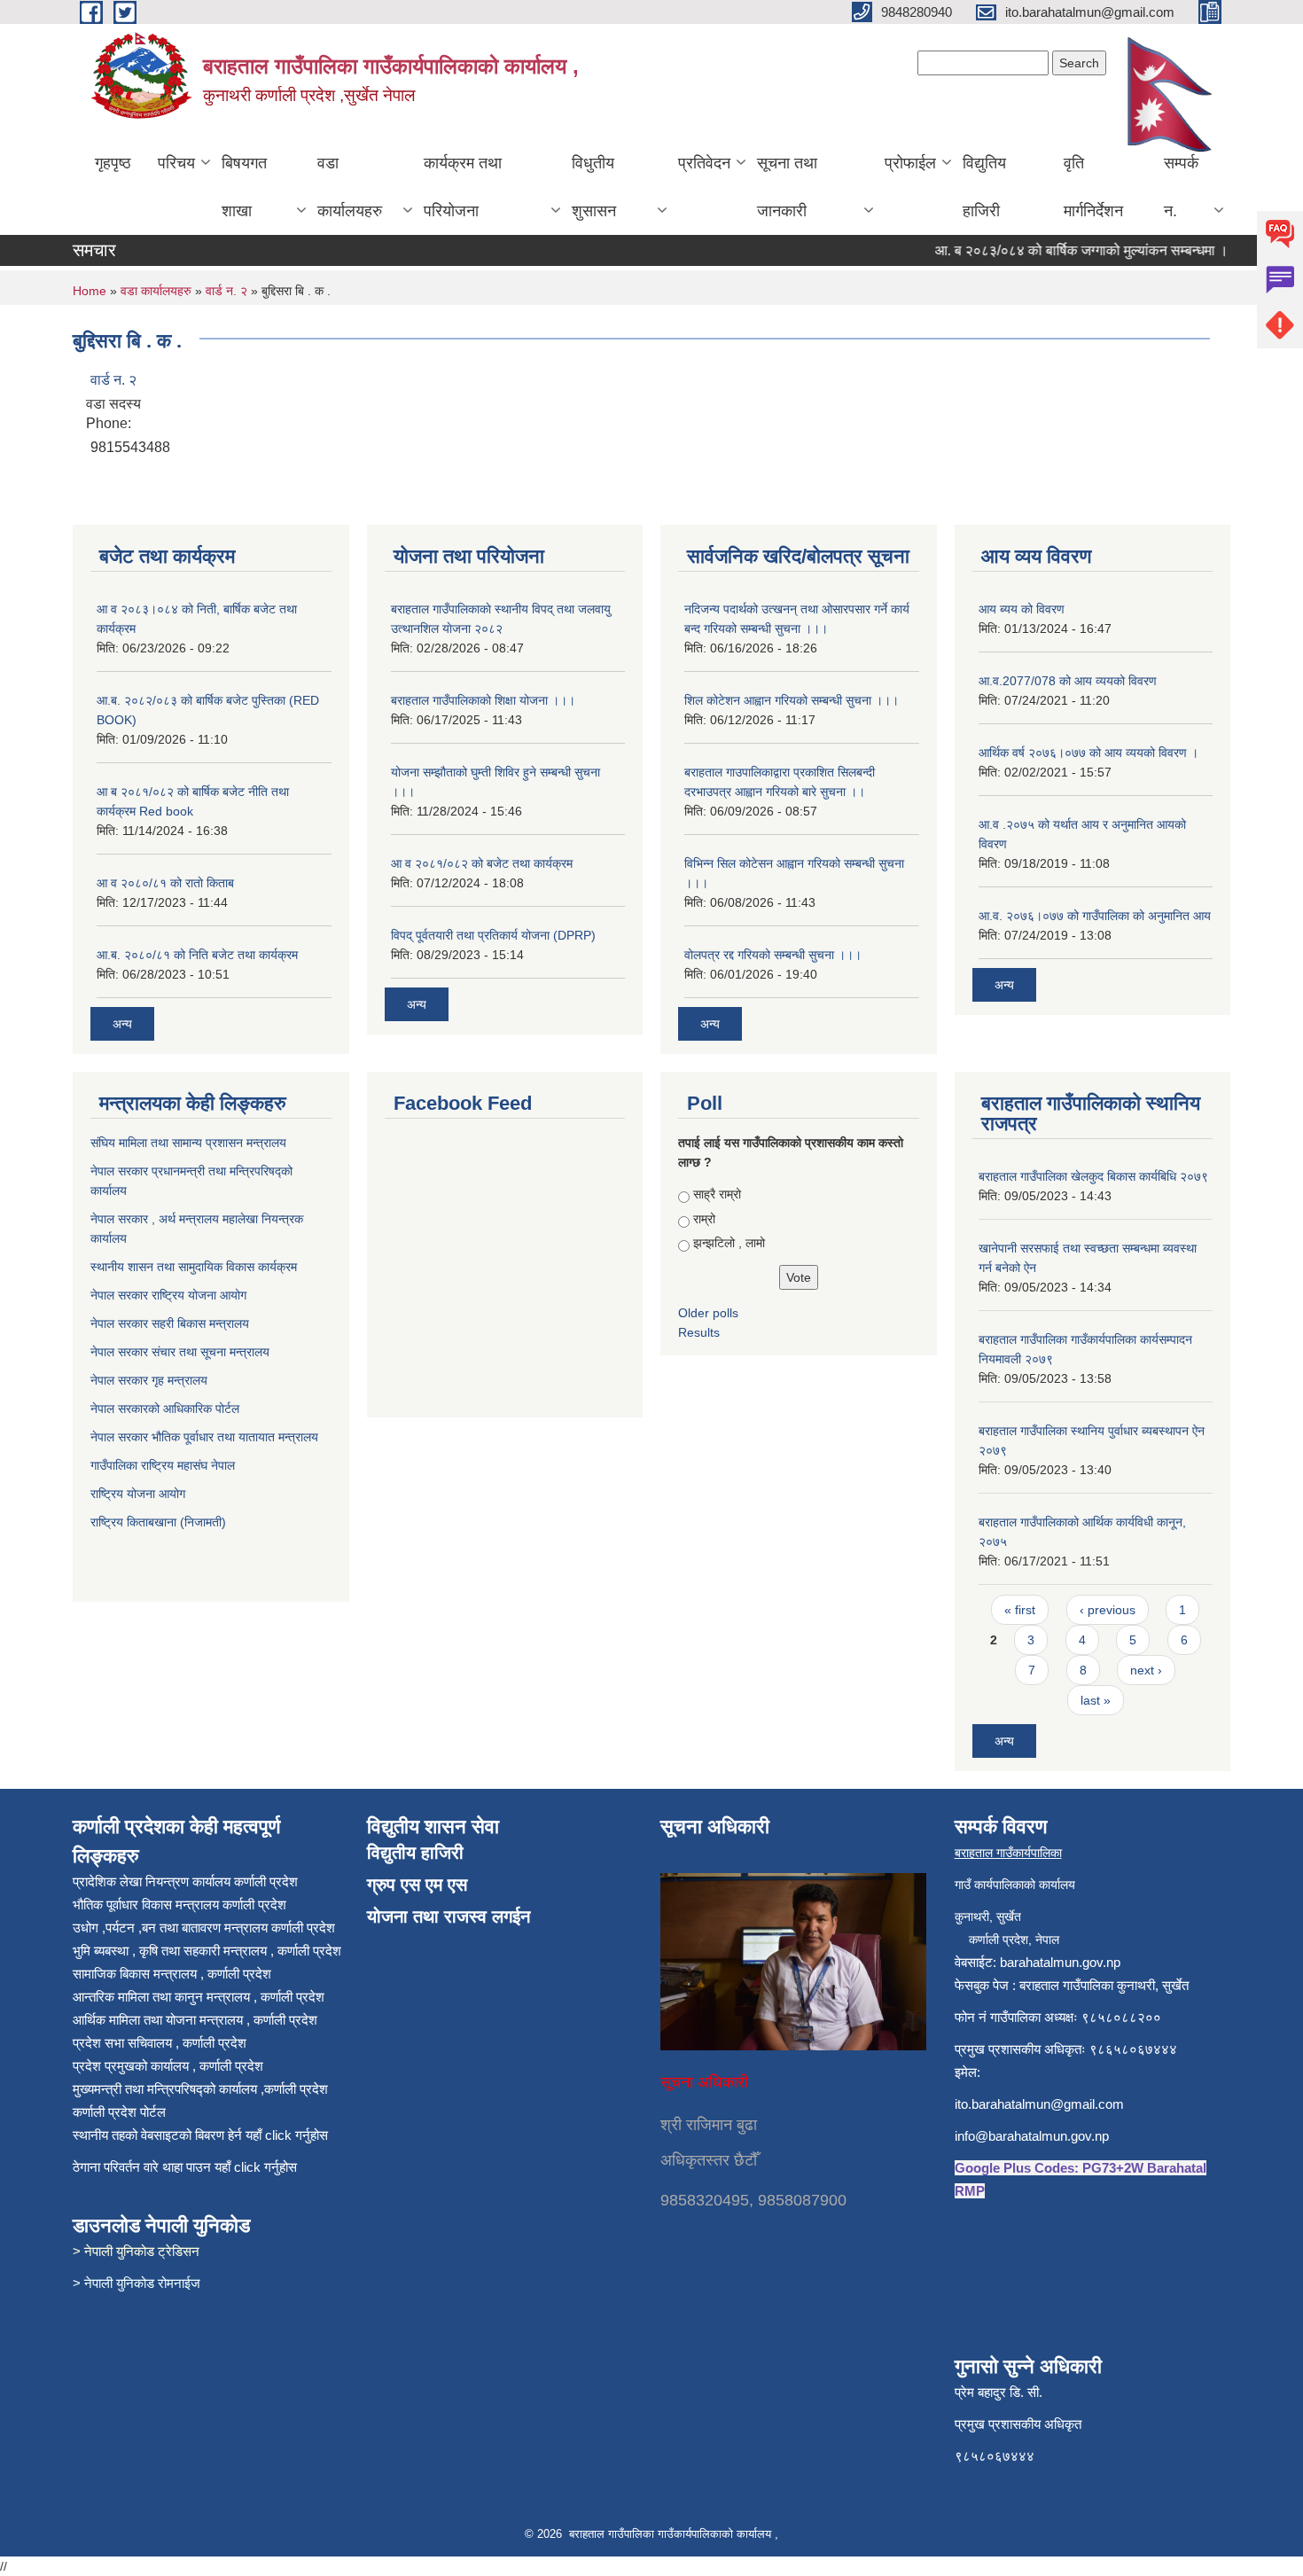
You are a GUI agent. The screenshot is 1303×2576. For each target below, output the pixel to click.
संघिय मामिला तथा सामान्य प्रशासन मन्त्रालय (190, 1143)
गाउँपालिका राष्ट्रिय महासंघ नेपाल (163, 1465)
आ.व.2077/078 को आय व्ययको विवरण (1068, 681)
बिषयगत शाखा (244, 187)
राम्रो (704, 1219)
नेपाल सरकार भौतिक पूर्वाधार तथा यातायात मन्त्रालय (204, 1437)
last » (1096, 1700)
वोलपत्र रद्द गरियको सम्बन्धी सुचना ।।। (773, 955)
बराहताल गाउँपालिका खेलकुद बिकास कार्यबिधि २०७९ (1093, 1176)
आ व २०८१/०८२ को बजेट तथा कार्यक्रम (482, 863)
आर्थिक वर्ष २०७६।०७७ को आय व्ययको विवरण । (1088, 753)
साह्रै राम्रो (717, 1194)
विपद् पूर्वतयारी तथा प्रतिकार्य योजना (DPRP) (493, 935)
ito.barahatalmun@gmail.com (1039, 2104)
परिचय (176, 163)
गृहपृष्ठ (113, 163)
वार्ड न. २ (226, 291)
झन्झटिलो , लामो (729, 1243)
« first (1020, 1610)
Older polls (708, 1313)
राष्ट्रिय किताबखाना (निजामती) (158, 1522)
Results (699, 1332)
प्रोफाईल (910, 163)
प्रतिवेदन (704, 163)
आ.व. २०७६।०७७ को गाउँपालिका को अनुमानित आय (1095, 916)
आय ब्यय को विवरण (1022, 609)
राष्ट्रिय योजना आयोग (138, 1494)
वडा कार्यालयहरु (350, 187)
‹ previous (1108, 1610)
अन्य (122, 1024)
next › (1146, 1670)
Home (90, 291)
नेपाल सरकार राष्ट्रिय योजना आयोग (170, 1295)
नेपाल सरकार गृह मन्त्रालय (151, 1380)
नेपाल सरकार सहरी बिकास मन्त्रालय (172, 1323)
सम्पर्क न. (1181, 187)
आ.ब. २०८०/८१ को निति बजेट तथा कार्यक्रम (197, 955)
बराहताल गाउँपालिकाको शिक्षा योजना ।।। (483, 700)
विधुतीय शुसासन (594, 187)
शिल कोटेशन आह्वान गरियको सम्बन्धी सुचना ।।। (792, 700)
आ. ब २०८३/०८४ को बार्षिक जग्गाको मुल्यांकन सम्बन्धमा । (1058, 250)
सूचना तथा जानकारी (787, 187)
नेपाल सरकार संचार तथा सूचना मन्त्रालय (182, 1352)
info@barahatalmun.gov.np (1032, 2136)
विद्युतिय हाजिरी (984, 187)
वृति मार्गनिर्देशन (1093, 187)
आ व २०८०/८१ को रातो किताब (165, 883)
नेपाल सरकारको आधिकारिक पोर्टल (165, 1409)
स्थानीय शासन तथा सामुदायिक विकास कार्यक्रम (195, 1267)
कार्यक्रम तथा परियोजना (463, 187)
